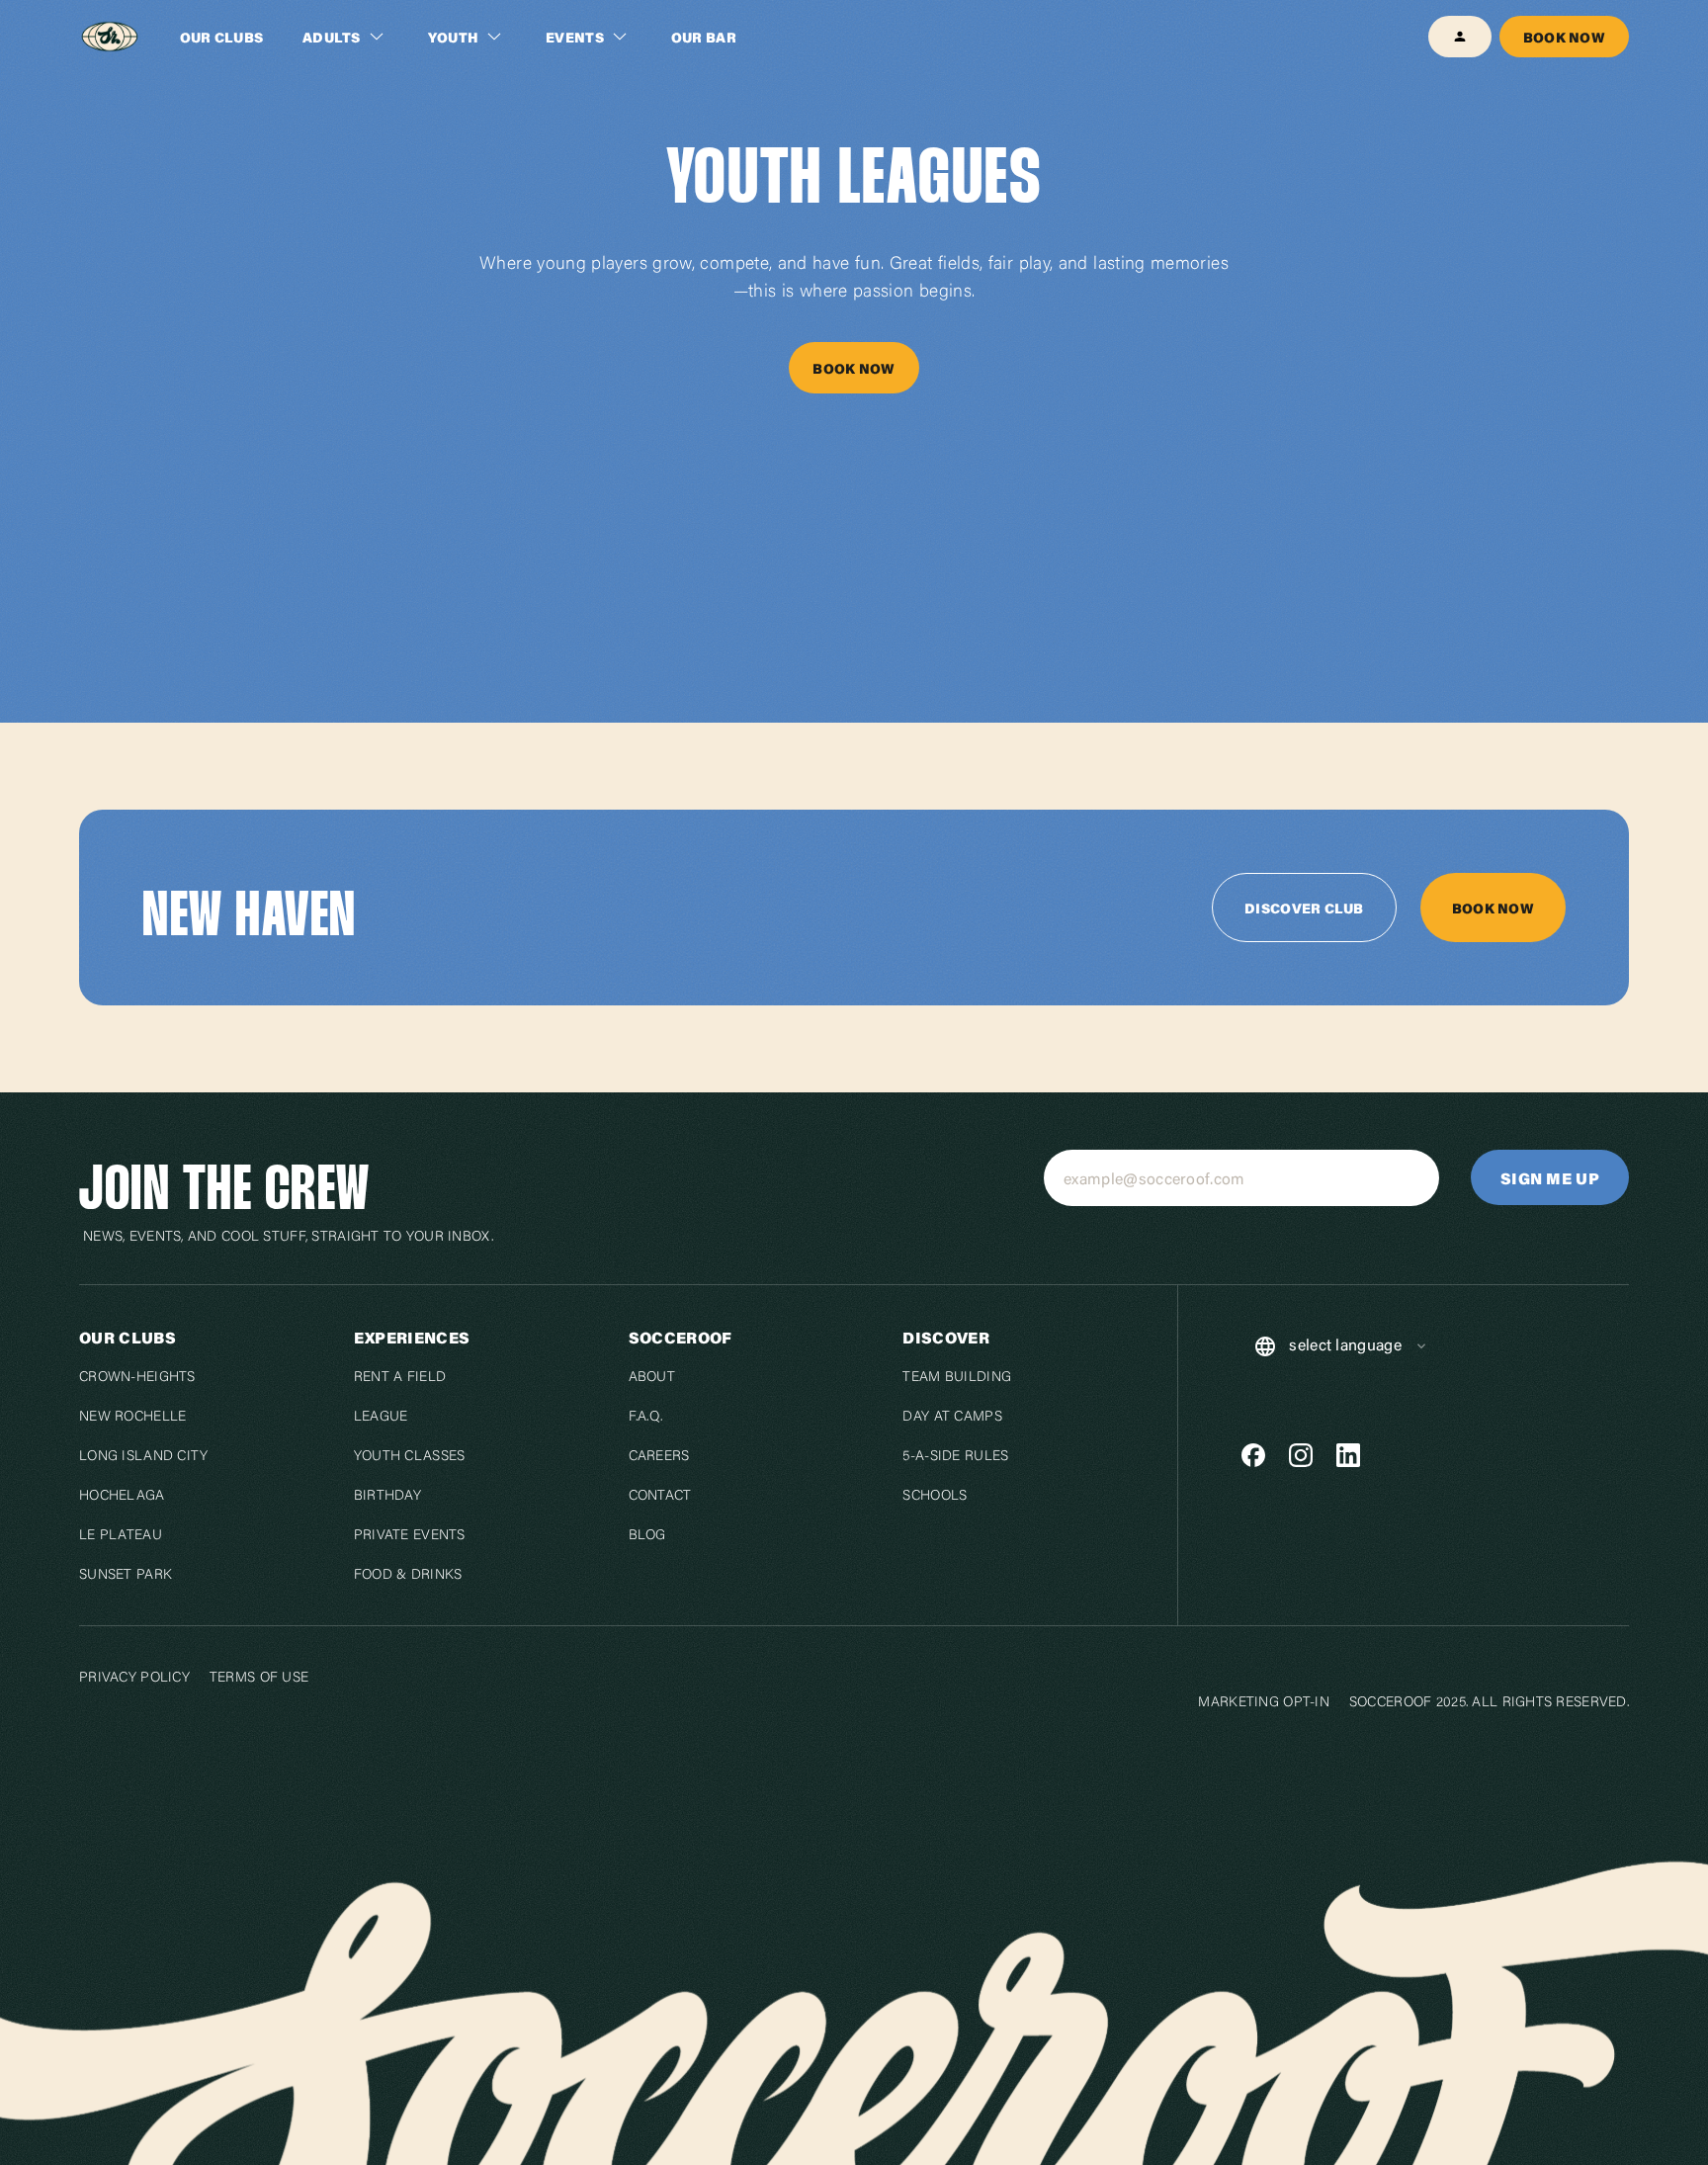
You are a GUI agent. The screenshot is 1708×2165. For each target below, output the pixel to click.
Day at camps (952, 1418)
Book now (1564, 37)
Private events (410, 1536)
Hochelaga (122, 1497)
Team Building (957, 1378)
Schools (935, 1497)
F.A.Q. (646, 1418)
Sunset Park (126, 1576)
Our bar (704, 37)
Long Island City (143, 1457)
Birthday (387, 1497)
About (652, 1378)
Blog (647, 1536)
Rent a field (400, 1378)
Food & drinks (408, 1576)
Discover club (1304, 908)
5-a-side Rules (955, 1457)
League (381, 1418)
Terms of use (259, 1676)
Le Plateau (121, 1536)
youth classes (410, 1457)
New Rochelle (132, 1418)
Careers (659, 1457)
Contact (660, 1497)
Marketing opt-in (1263, 1700)
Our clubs (222, 37)
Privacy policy (134, 1676)
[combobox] (1341, 1346)
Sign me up (1550, 1177)
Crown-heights (137, 1378)
